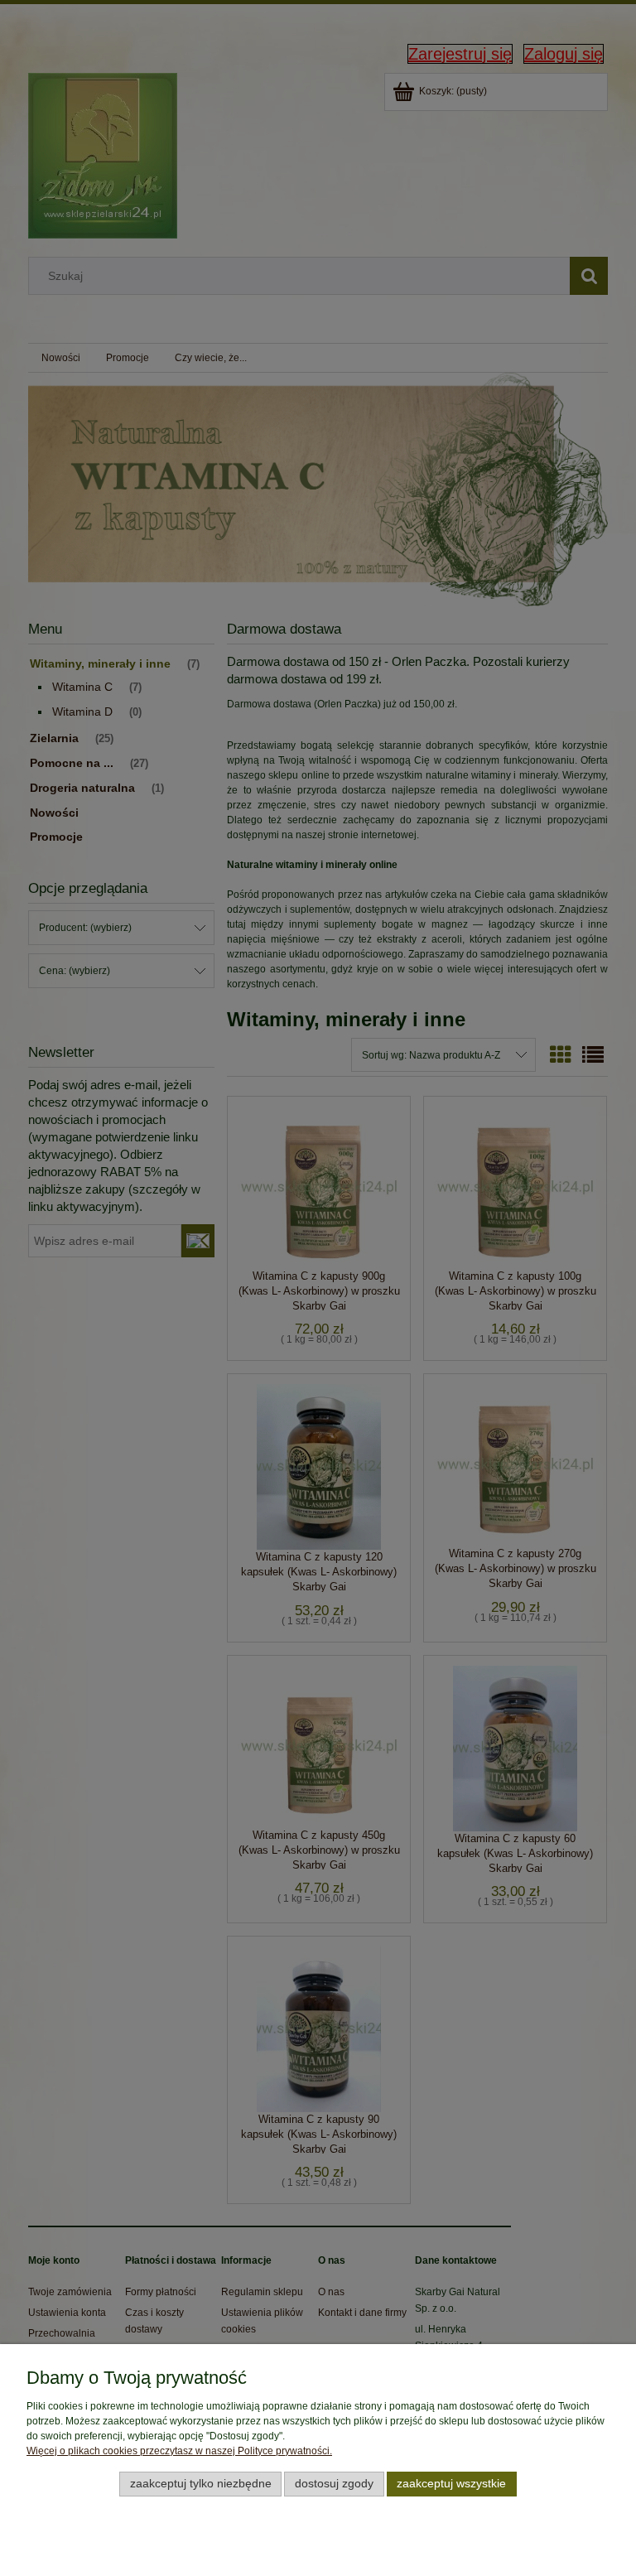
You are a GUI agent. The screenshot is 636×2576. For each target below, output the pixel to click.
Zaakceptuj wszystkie (451, 2484)
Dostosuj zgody (334, 2484)
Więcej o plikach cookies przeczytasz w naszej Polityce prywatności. (179, 2451)
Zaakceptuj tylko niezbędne (201, 2484)
